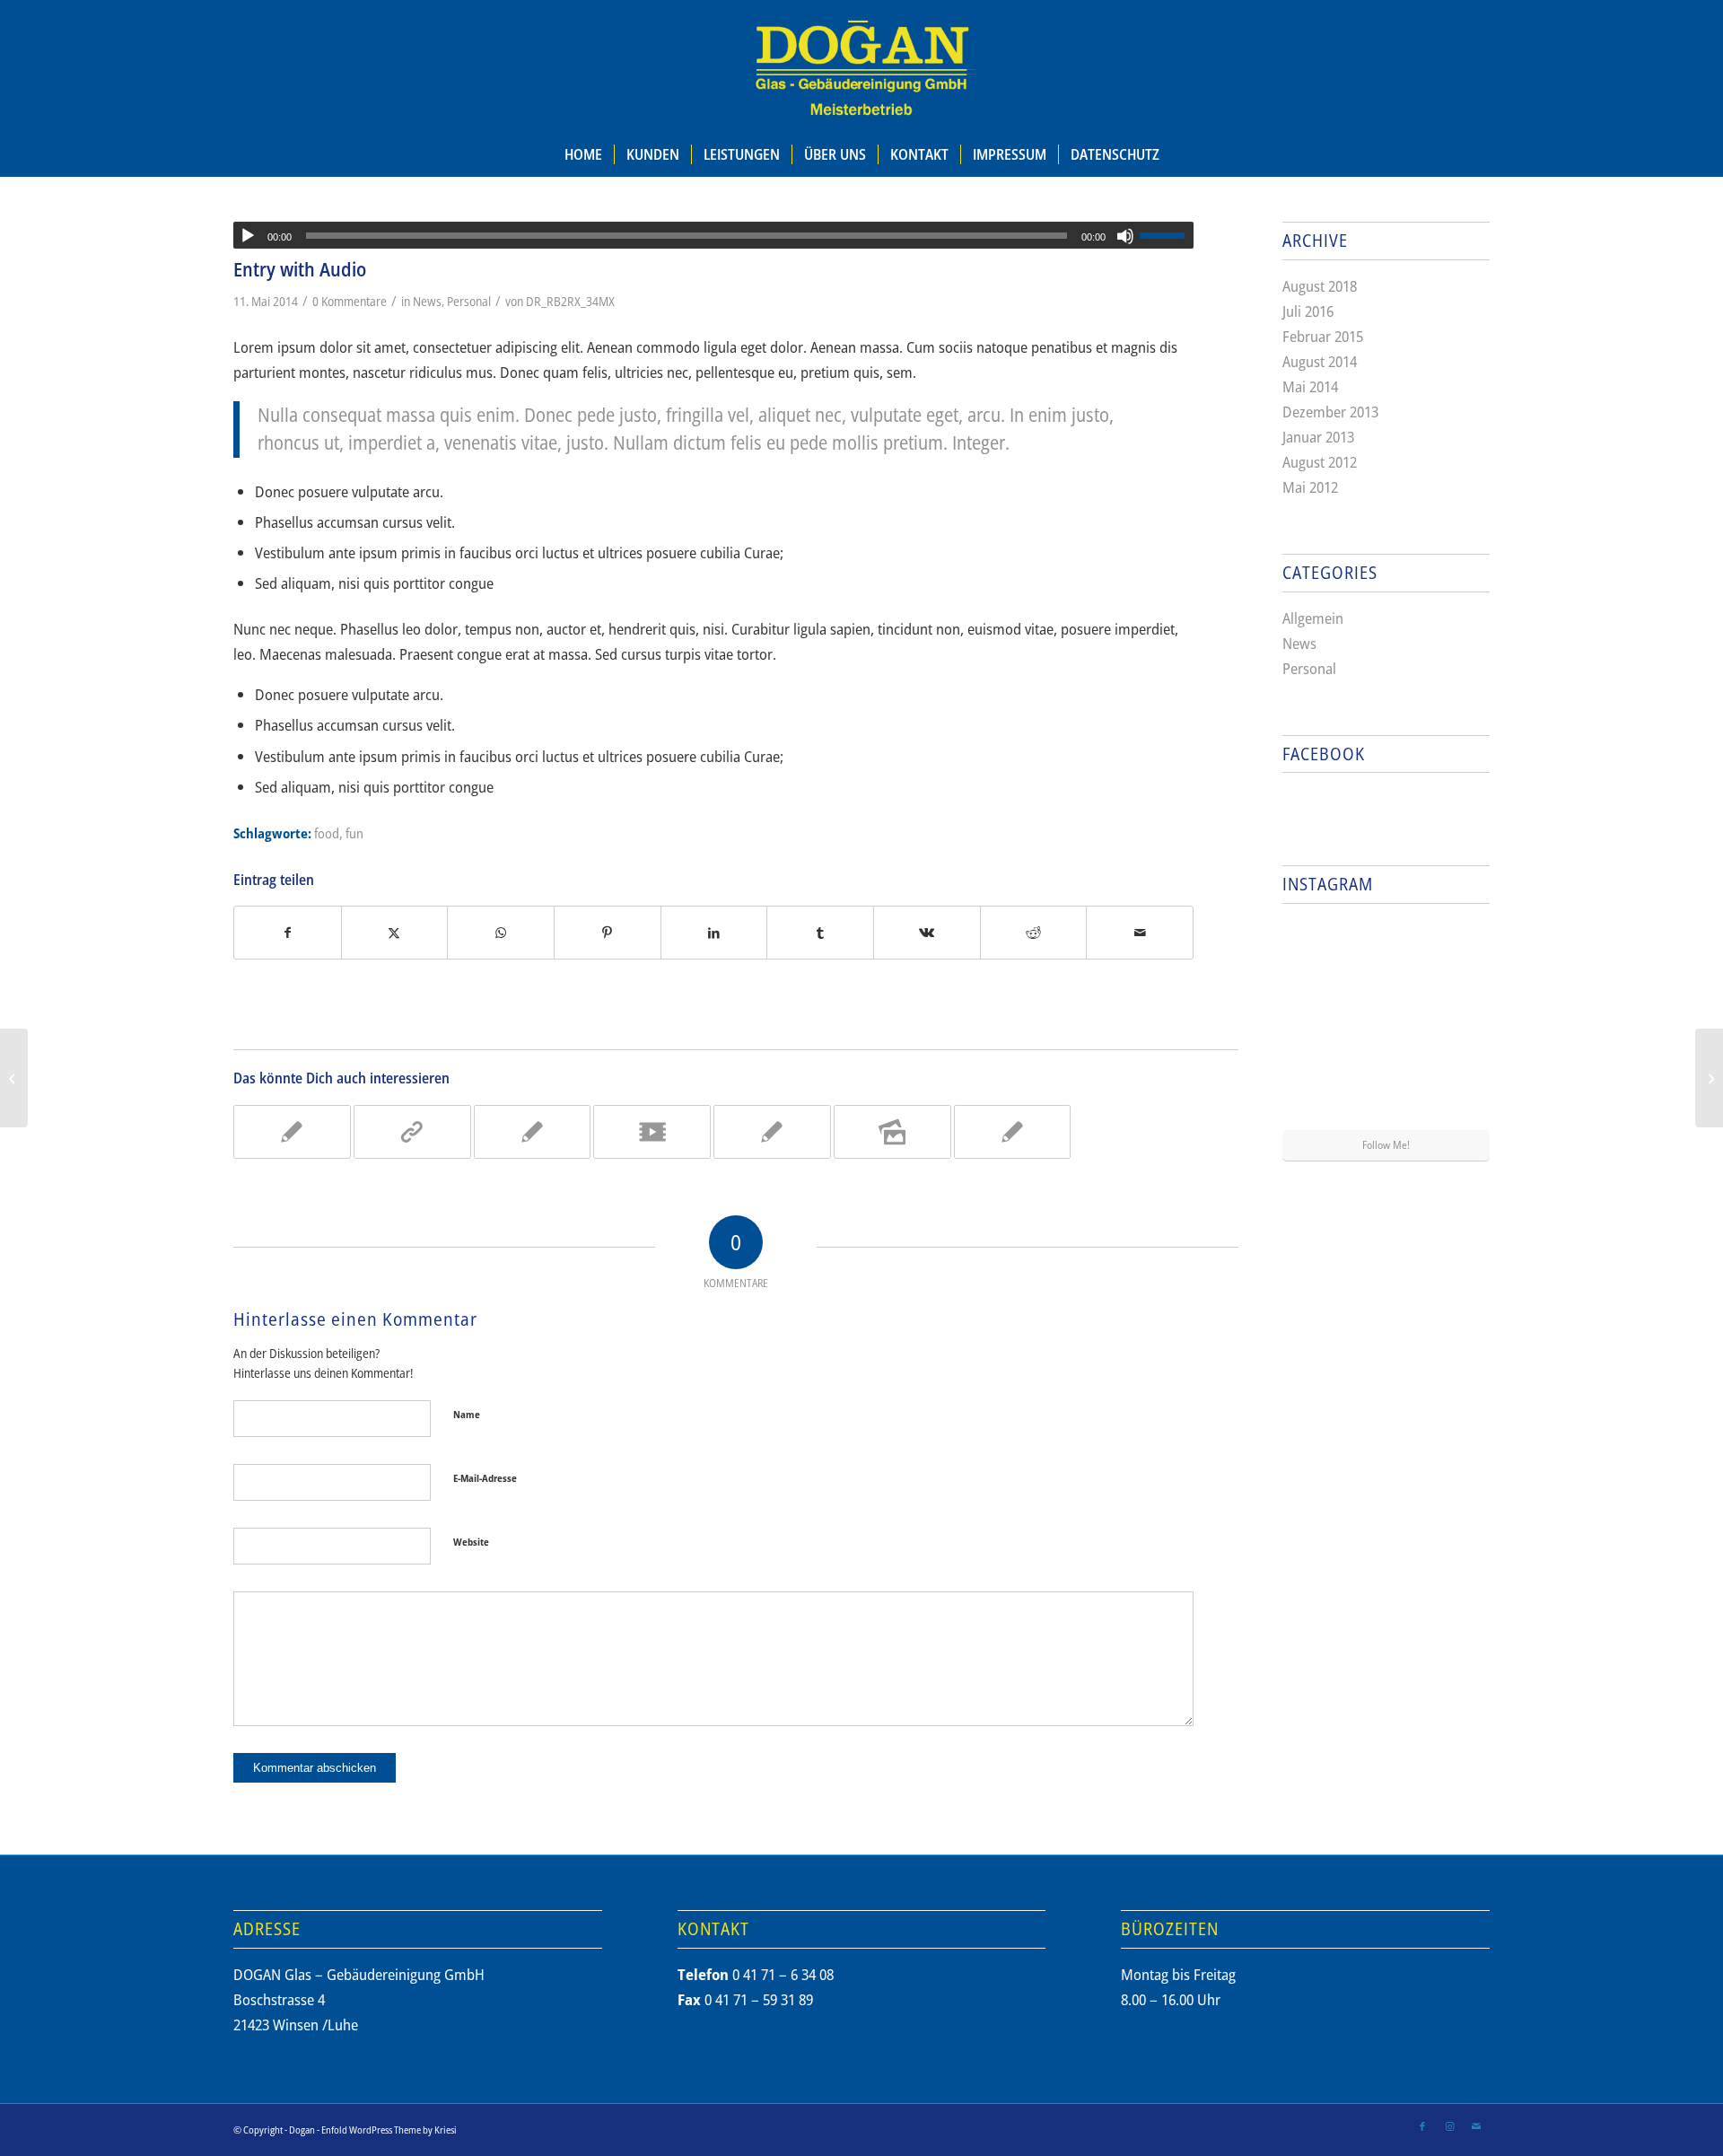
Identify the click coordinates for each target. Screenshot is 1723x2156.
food (327, 833)
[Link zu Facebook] (1422, 2126)
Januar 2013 (1318, 437)
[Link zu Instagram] (1449, 2126)
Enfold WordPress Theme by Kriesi (389, 2130)
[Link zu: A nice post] (292, 1132)
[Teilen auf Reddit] (1034, 933)
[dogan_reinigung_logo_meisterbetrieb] (861, 66)
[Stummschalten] (1125, 236)
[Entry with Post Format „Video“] (14, 1078)
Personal (469, 301)
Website (471, 1542)
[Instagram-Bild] (1456, 951)
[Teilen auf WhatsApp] (501, 933)
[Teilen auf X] (395, 933)
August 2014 (1320, 361)
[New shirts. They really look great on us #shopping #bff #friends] (1316, 951)
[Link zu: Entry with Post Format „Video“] (652, 1132)
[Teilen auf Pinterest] (608, 933)
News (427, 301)
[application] (713, 235)
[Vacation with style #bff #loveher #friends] (1386, 952)
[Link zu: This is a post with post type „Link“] (412, 1132)
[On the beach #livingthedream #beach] (1386, 1024)
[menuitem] (583, 154)
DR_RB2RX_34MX (570, 301)
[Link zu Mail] (1476, 2126)
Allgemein (1313, 618)
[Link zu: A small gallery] (892, 1132)
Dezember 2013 (1330, 412)
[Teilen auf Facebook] (288, 933)
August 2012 (1320, 462)
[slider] (1167, 235)
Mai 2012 (1310, 487)
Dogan (302, 2130)
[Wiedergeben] (248, 236)
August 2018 (1320, 286)
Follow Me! (1386, 1145)
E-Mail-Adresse (485, 1478)
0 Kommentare (350, 301)
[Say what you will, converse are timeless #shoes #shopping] (1386, 1096)
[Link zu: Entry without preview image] (1013, 1132)
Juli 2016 (1308, 311)
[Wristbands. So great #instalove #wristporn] (1456, 1022)
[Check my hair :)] (1456, 1094)
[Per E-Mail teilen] (1140, 933)
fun (354, 833)
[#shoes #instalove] (1316, 1094)
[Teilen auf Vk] (927, 933)
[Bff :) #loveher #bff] (1316, 1022)
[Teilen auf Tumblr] (820, 933)
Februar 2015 (1323, 336)
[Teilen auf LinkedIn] (714, 933)
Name (467, 1414)
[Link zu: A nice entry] (533, 1132)
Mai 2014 (1310, 386)
